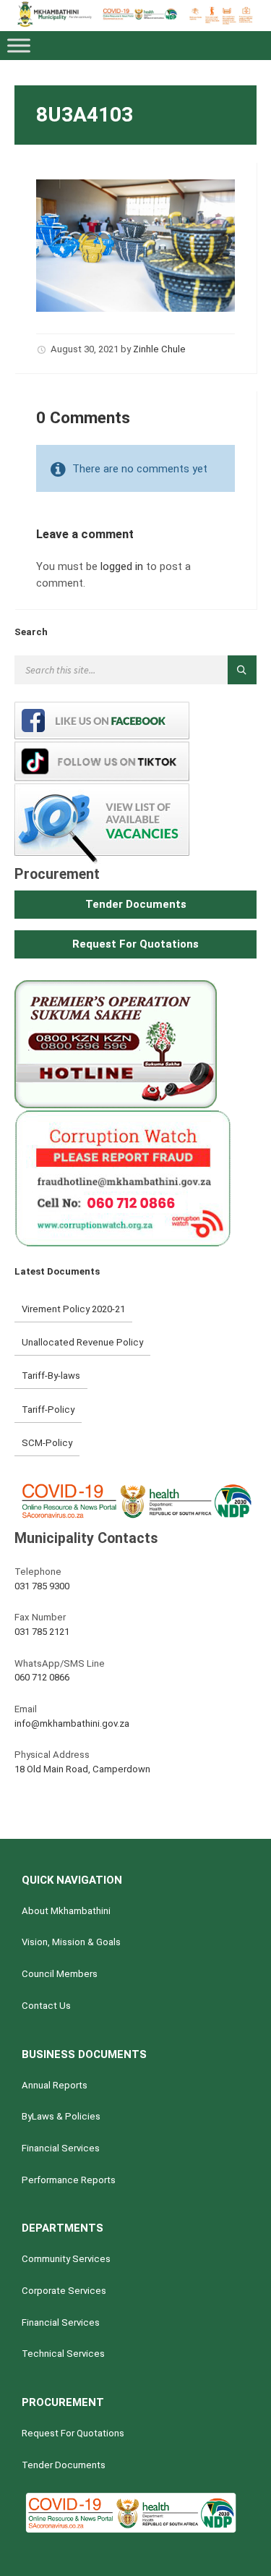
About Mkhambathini (66, 1911)
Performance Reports (69, 2180)
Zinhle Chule (159, 349)
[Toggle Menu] (19, 46)
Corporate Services (64, 2291)
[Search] (242, 670)
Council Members (60, 1974)
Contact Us (46, 2006)
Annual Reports (55, 2085)
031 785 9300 (42, 1586)
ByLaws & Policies (61, 2116)
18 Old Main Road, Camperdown (82, 1769)
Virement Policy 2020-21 (73, 1309)
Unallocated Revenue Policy (82, 1342)
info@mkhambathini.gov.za (72, 1723)
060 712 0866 (42, 1677)
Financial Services (61, 2148)
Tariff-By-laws (51, 1376)
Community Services (66, 2259)
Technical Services (63, 2354)
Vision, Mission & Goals (71, 1942)
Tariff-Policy (48, 1410)
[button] (135, 905)
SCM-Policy (47, 1443)
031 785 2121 (42, 1632)
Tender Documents (64, 2465)
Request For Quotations (73, 2433)
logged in (122, 566)
